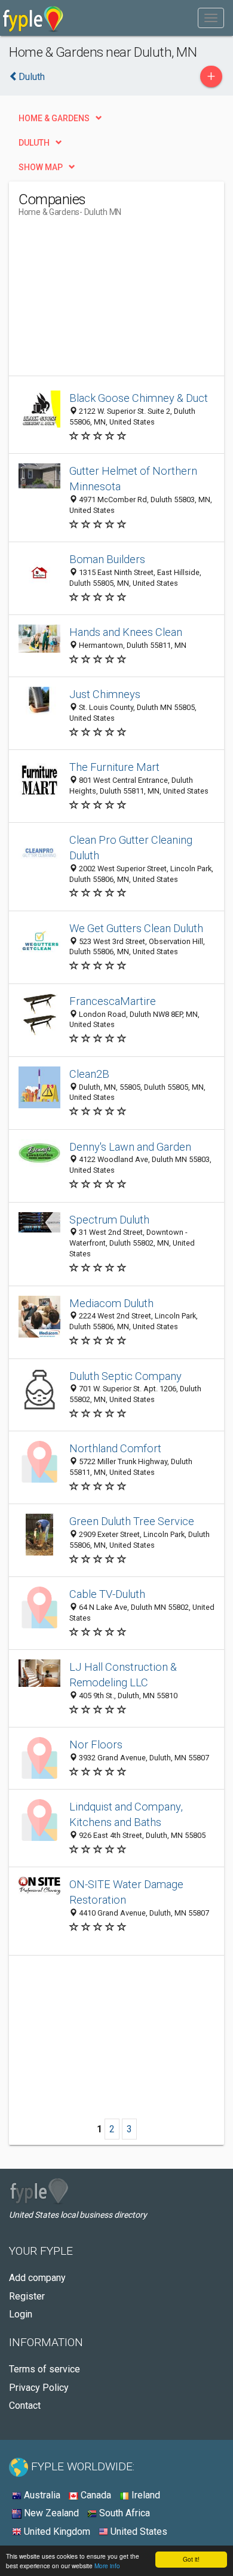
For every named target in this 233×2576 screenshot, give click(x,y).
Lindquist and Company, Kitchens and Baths (126, 1814)
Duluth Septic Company (125, 1376)
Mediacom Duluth (111, 1303)
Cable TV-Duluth (107, 1594)
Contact (25, 2406)
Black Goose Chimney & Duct (139, 398)
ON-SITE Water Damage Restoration (126, 1892)
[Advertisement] (108, 301)
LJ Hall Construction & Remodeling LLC (123, 1675)
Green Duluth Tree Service (132, 1521)
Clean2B (89, 1074)
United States (138, 2532)
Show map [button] (41, 167)
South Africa (123, 2513)
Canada (95, 2495)
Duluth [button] (34, 143)
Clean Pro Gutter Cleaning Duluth (131, 848)
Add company (37, 2278)
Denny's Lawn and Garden (130, 1147)
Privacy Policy (39, 2388)
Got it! (191, 2559)
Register (27, 2296)
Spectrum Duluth (109, 1220)
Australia (41, 2495)
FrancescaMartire (113, 1001)
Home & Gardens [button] (54, 118)
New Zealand (50, 2513)
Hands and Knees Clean (126, 632)
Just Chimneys (105, 694)
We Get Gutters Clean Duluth (136, 928)
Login (21, 2314)
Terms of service (45, 2369)
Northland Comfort (115, 1448)
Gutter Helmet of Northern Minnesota (133, 479)
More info (107, 2566)
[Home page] (33, 18)
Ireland (145, 2495)
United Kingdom (56, 2532)
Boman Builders (107, 559)
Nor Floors (96, 1745)
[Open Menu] (211, 18)
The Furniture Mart (114, 767)
